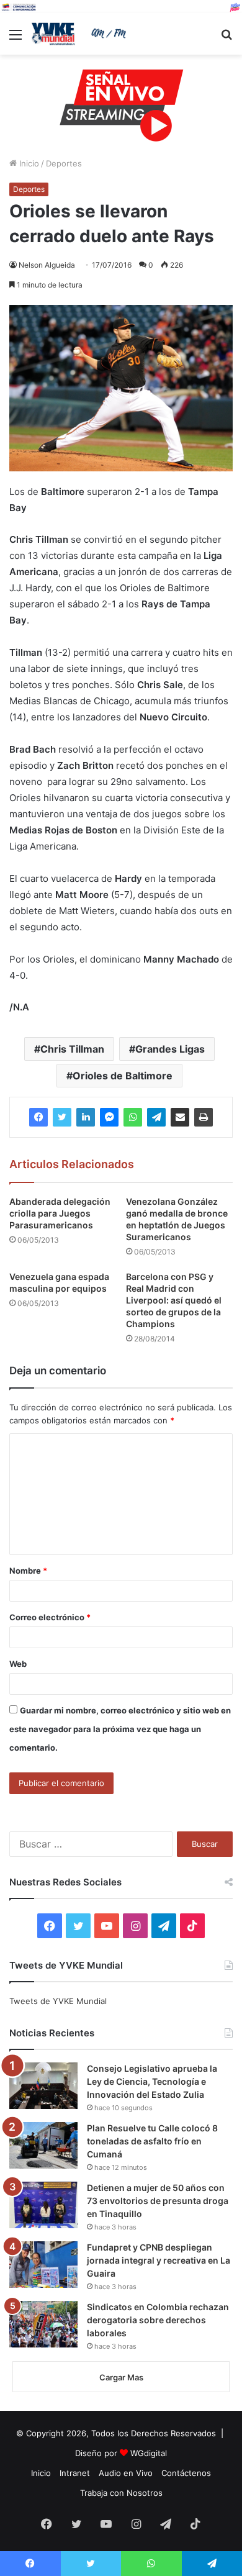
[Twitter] (62, 1117)
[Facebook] (38, 1117)
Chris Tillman (72, 1049)
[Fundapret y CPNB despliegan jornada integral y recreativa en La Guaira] (43, 2265)
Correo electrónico (50, 1617)
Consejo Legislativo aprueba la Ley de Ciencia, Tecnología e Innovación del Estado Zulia (152, 2081)
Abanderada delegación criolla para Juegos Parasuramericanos (60, 1213)
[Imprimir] (204, 1117)
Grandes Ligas (170, 1049)
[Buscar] (226, 39)
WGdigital (149, 2453)
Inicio (28, 163)
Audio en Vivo (126, 2473)
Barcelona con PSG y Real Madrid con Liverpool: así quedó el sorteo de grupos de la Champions (174, 1300)
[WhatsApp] (133, 1117)
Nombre (28, 1571)
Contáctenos (186, 2473)
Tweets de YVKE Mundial (58, 2001)
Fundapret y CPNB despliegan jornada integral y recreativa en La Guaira (159, 2260)
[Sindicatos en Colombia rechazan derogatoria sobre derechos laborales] (43, 2324)
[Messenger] (109, 1117)
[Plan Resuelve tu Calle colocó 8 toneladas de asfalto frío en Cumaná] (43, 2145)
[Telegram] (156, 1117)
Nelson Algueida (47, 265)
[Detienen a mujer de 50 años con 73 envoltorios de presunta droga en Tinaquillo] (43, 2205)
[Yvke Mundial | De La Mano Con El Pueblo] (81, 34)
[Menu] (16, 39)
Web (18, 1664)
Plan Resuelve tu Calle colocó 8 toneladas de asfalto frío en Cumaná (152, 2141)
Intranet (75, 2473)
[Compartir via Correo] (180, 1117)
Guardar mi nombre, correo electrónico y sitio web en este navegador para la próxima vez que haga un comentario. (120, 1729)
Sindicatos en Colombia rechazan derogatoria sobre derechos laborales (158, 2320)
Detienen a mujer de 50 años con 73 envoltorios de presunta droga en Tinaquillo (158, 2201)
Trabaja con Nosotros (121, 2493)
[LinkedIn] (86, 1117)
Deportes (64, 163)
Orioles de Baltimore (123, 1076)
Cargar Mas (121, 2377)
